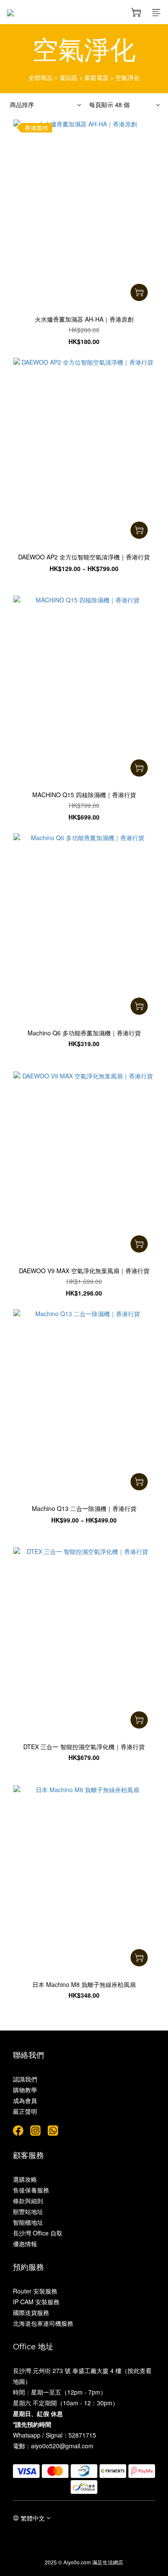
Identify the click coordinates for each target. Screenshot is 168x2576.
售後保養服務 (31, 2190)
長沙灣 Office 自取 (38, 2233)
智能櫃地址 (28, 2222)
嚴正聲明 (25, 2111)
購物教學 (25, 2090)
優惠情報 (25, 2244)
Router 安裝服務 (35, 2291)
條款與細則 (28, 2201)
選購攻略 (25, 2179)
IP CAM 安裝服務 (36, 2302)
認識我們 (25, 2079)
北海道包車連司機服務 (43, 2323)
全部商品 (40, 77)
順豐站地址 (28, 2211)
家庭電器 (96, 77)
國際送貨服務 (31, 2312)
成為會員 (25, 2100)
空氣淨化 (128, 77)
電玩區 (68, 77)
